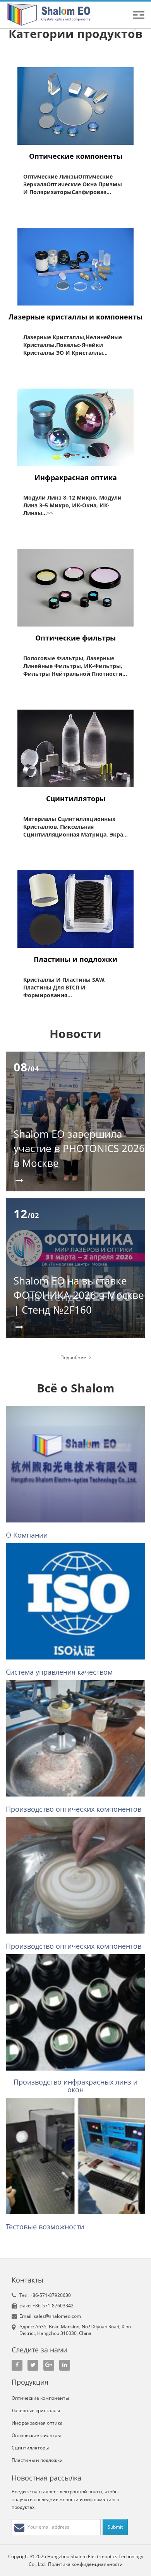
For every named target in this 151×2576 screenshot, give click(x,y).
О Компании (27, 1535)
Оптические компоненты (76, 156)
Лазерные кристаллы (36, 2410)
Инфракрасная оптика (76, 477)
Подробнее (74, 1357)
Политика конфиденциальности (85, 2564)
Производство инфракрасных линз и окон (75, 2086)
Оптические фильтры (75, 638)
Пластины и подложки (75, 959)
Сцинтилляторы (76, 798)
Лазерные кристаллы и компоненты (75, 317)
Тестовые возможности (45, 2227)
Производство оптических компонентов (74, 1809)
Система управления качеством (59, 1672)
